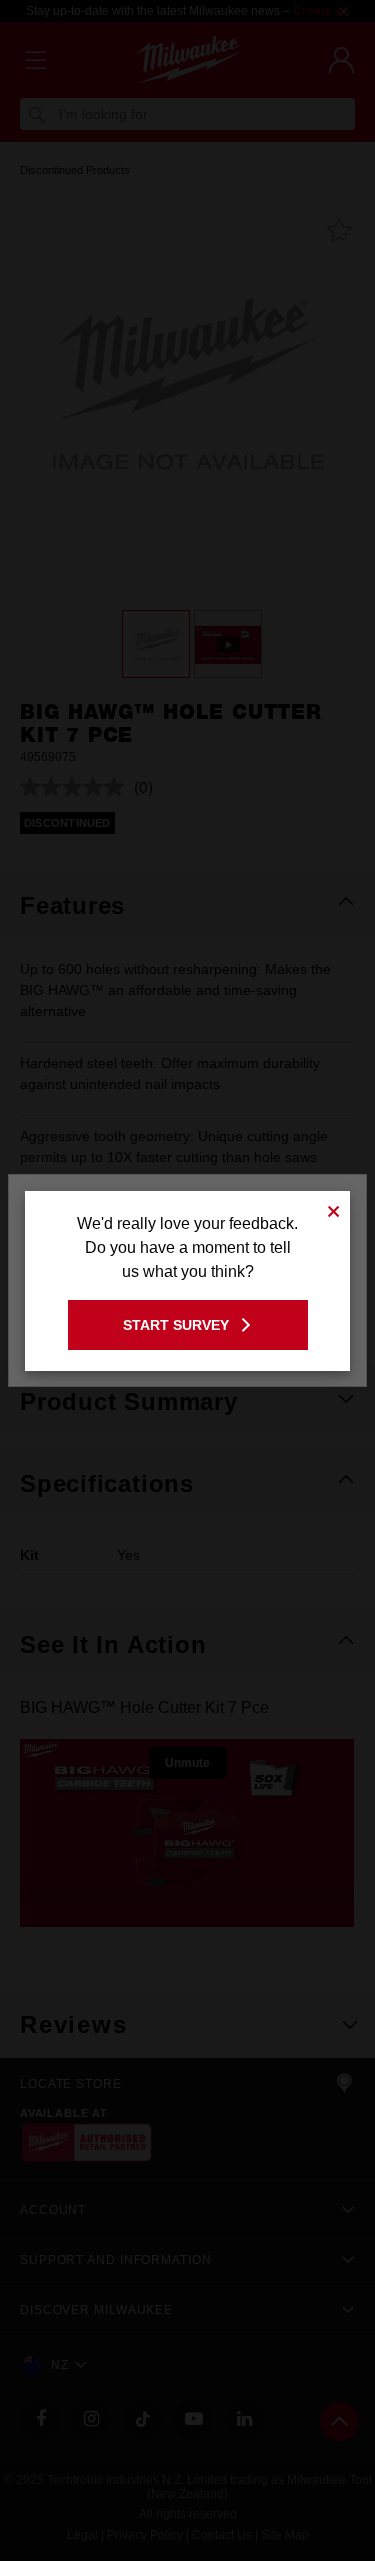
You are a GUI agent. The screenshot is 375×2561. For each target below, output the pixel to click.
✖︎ (334, 1208)
